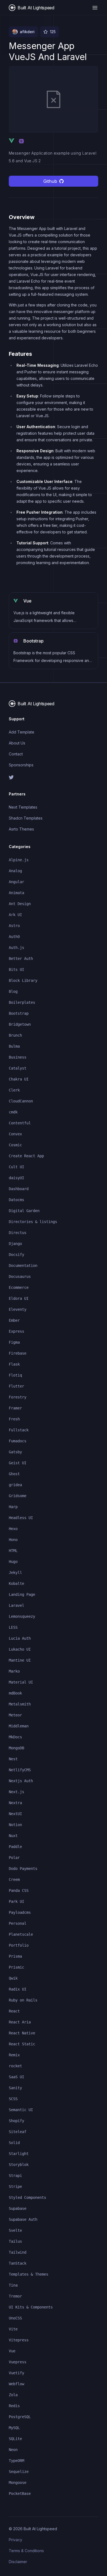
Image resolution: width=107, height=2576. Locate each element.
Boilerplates (22, 1002)
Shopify (16, 2121)
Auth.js (16, 948)
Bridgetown (20, 1024)
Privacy (16, 2540)
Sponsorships (21, 765)
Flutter (16, 1386)
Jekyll (15, 1573)
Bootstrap (19, 1013)
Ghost (14, 1474)
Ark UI (15, 915)
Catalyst (18, 1068)
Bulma (14, 1046)
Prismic (16, 1967)
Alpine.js (19, 860)
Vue (12, 2351)
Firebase (18, 1353)
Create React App (26, 1156)
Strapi (15, 2176)
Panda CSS (19, 1890)
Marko (14, 1671)
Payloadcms (20, 1912)
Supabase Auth (23, 2219)
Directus (18, 1233)
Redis (14, 2406)
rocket (15, 2066)
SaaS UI (16, 2077)
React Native (22, 2033)
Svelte (15, 2230)
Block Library (23, 980)
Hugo (13, 1562)
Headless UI (21, 1518)
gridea (15, 1485)
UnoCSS (15, 2318)
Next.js (16, 1792)
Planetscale (21, 1934)
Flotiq (15, 1375)
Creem (14, 1880)
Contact (16, 754)
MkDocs (15, 1737)
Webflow (16, 2384)
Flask (14, 1364)
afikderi (27, 32)
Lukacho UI (20, 1649)
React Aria (20, 2022)
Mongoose (18, 2483)
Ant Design (20, 904)
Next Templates (23, 807)
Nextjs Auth (21, 1781)
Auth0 (14, 937)
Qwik (13, 1978)
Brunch (15, 1035)
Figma (14, 1342)
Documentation (23, 1266)
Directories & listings (33, 1222)
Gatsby (15, 1452)
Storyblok (19, 2165)
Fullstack (19, 1430)
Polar (14, 1858)
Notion (15, 1825)
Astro (14, 926)
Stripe (15, 2187)
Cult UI (16, 1167)
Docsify (16, 1255)
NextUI (15, 1814)
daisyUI (16, 1178)
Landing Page (22, 1594)
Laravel (16, 1605)
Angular (16, 882)
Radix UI (18, 1989)
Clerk (14, 1090)
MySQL (14, 2428)
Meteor (15, 1715)
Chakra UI (19, 1079)
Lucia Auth (20, 1638)
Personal (18, 1923)
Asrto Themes (21, 829)
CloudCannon (21, 1101)
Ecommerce (19, 1287)
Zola (13, 2395)
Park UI (16, 1901)
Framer (15, 1408)
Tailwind (18, 2252)
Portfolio (19, 1945)
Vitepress (19, 2340)
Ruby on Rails (23, 2000)
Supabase (18, 2208)
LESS (13, 1627)
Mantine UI (20, 1660)
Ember (14, 1320)
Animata (16, 893)
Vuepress (18, 2362)
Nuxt (13, 1836)
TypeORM (16, 2461)
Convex (15, 1134)
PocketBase (20, 2493)
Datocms (16, 1200)
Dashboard (19, 1189)
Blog (13, 991)
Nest (13, 1759)
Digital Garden (24, 1211)
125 (53, 32)
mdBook (15, 1693)
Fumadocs (18, 1441)
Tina (13, 2285)
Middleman (19, 1726)
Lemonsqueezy (22, 1616)
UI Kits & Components (31, 2307)
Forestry (18, 1397)
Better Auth (21, 959)
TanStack (18, 2263)
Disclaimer (18, 2562)
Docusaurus (20, 1276)
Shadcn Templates (26, 818)
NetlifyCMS (20, 1770)
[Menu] (95, 8)
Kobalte (16, 1583)
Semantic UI (21, 2110)
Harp (13, 1507)
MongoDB (16, 1748)
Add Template (22, 732)
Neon (13, 2450)
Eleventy (18, 1309)
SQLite (15, 2439)
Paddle (15, 1847)
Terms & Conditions (26, 2551)
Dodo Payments (23, 1869)
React (14, 2011)
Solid (14, 2143)
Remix (14, 2055)
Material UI (21, 1682)
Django (15, 1244)
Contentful (20, 1123)
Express (16, 1331)
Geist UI (18, 1463)
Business (18, 1057)
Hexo (13, 1529)
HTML (13, 1551)
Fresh (14, 1419)
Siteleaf (18, 2132)
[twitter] (54, 777)
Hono (13, 1540)
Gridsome (18, 1496)
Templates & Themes (29, 2274)
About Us (17, 743)
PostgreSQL (20, 2417)
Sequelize (19, 2472)
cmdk (13, 1112)
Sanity (15, 2088)
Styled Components (27, 2197)
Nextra (15, 1803)
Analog (15, 871)
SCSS (13, 2099)
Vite (13, 2329)
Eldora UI (19, 1298)
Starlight (19, 2154)
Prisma (15, 1956)
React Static (22, 2044)
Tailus (15, 2241)
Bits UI (16, 969)
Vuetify (16, 2373)
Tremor (15, 2296)
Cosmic (15, 1145)
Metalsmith (20, 1704)
